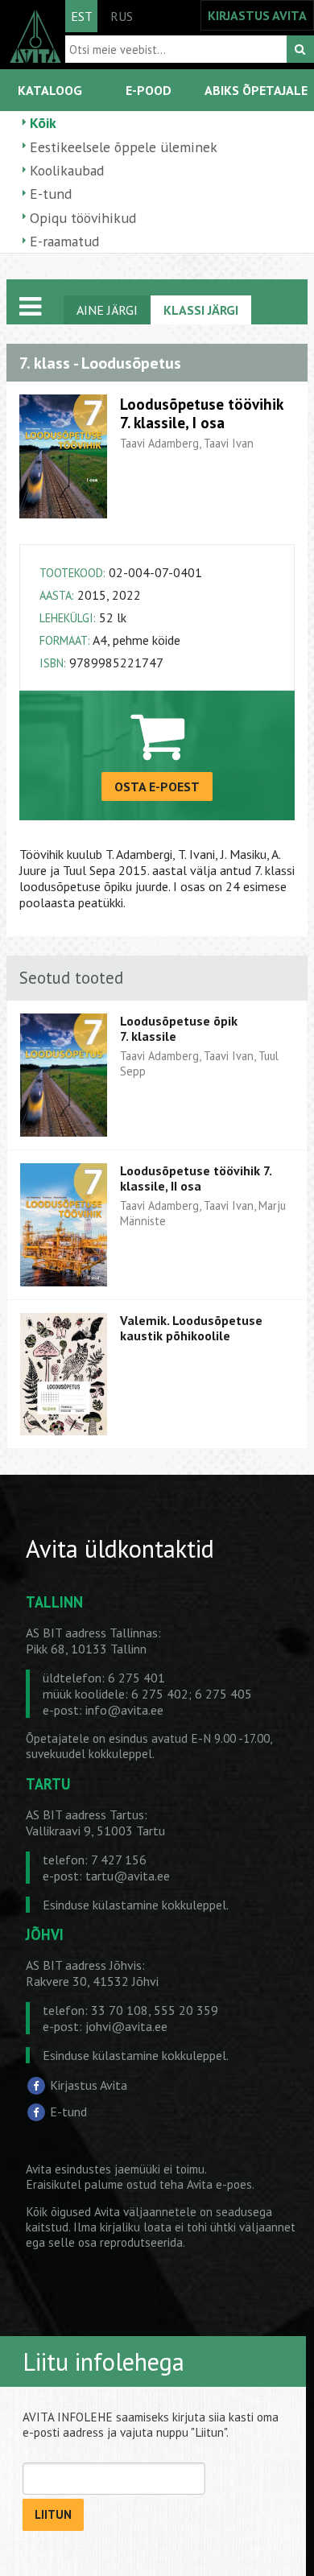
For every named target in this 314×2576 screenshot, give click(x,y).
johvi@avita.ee (126, 2026)
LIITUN (53, 2514)
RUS (122, 16)
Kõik (43, 123)
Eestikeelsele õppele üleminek (124, 147)
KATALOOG (50, 90)
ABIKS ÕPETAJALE (256, 90)
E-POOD (149, 90)
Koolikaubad (67, 170)
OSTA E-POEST (157, 786)
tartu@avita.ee (128, 1876)
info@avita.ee (124, 1710)
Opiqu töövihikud (83, 218)
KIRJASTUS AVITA (257, 15)
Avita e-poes (219, 2184)
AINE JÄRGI (107, 310)
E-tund (51, 194)
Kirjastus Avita (89, 2084)
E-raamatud (64, 241)
